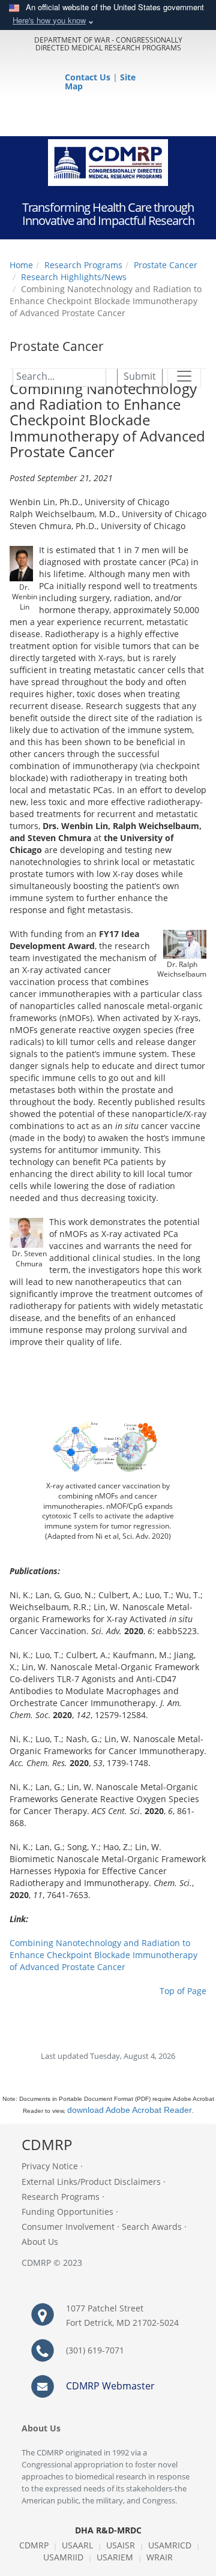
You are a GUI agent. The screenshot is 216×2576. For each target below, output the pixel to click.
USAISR (121, 2545)
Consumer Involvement (68, 2227)
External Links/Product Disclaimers (91, 2182)
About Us (40, 2242)
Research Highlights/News (74, 277)
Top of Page (183, 1991)
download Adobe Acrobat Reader (130, 2110)
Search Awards (152, 2227)
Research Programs (83, 265)
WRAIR (160, 2557)
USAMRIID (63, 2557)
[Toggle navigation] (184, 376)
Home (21, 265)
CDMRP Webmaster (110, 2386)
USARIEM (115, 2557)
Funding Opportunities (67, 2212)
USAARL (77, 2545)
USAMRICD (170, 2545)
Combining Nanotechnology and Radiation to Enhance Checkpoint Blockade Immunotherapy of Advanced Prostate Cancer (103, 1955)
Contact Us (89, 77)
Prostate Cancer (166, 265)
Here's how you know (49, 20)
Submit (140, 376)
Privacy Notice (50, 2166)
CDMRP (34, 2545)
